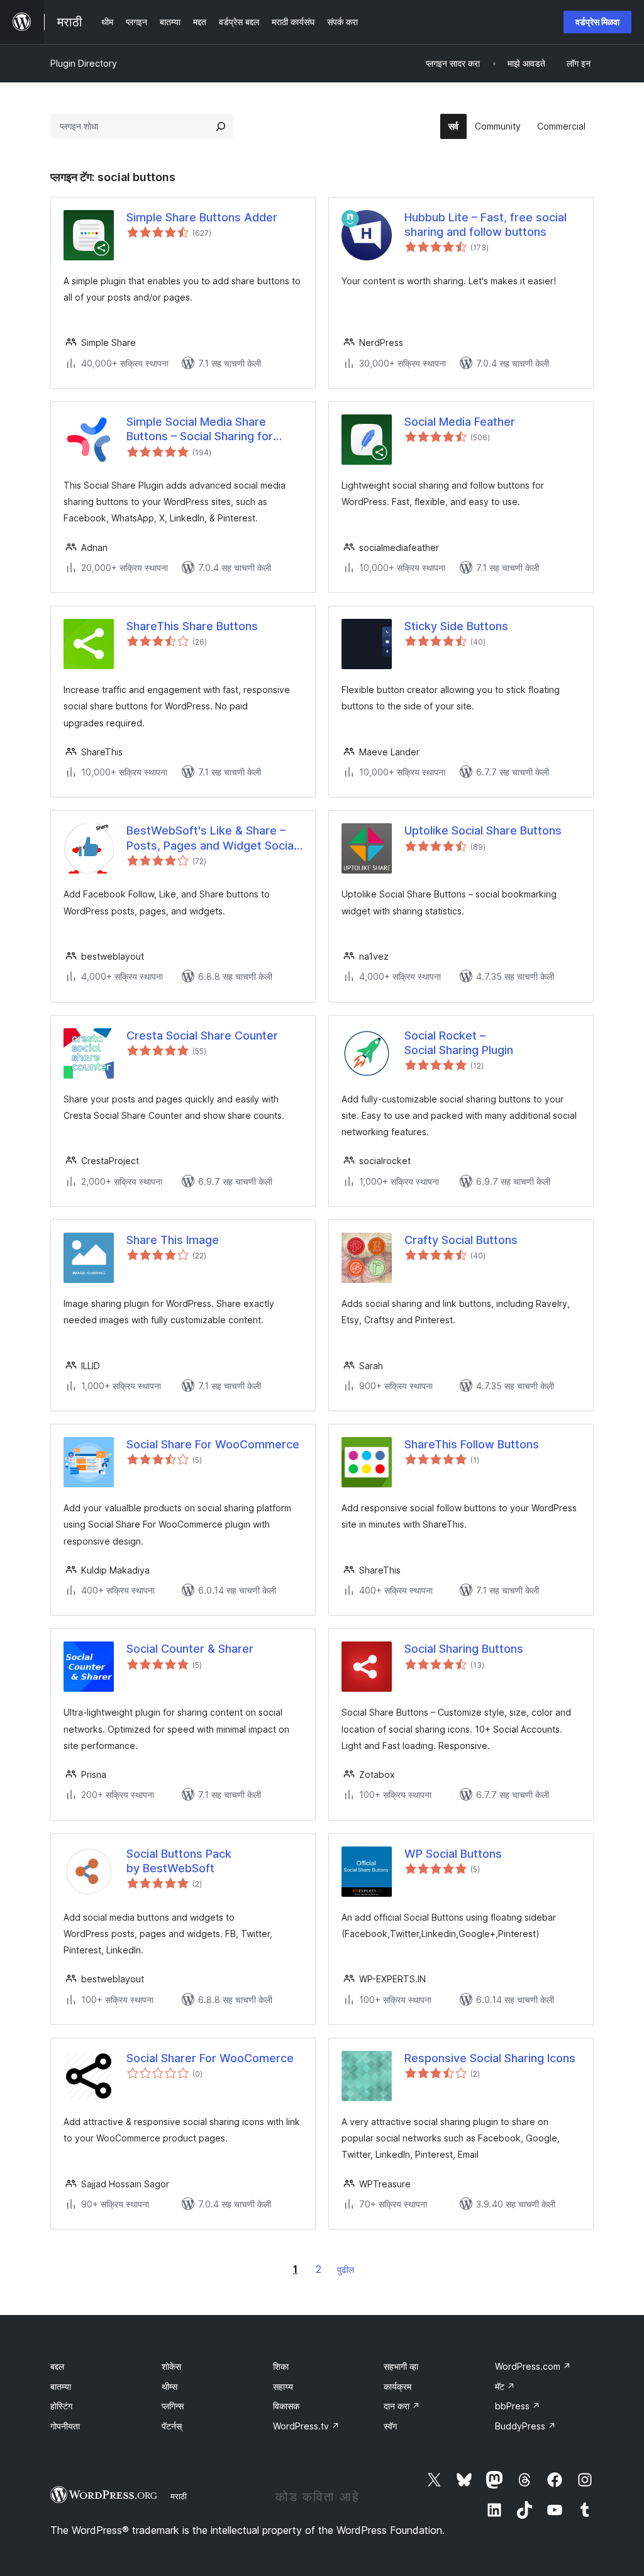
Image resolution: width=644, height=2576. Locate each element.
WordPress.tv (306, 2426)
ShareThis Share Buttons (192, 626)
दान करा (402, 2406)
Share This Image (173, 1240)
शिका (281, 2366)
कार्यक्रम (397, 2386)
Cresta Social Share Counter (202, 1035)
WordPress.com (533, 2366)
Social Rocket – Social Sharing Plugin (459, 1043)
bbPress (518, 2406)
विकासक (286, 2406)
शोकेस (171, 2366)
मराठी (179, 2496)
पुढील (346, 2269)
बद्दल (57, 2366)
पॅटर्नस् (172, 2426)
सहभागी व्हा (401, 2366)
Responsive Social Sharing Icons (490, 2058)
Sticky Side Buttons (456, 626)
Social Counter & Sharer (190, 1649)
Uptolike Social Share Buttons (483, 830)
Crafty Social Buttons (461, 1240)
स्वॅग (390, 2426)
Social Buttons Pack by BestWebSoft (179, 1861)
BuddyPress (525, 2426)
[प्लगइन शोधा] (221, 126)
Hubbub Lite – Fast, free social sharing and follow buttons (486, 225)
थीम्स (169, 2386)
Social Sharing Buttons (464, 1649)
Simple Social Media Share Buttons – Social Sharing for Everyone (200, 430)
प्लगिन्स (173, 2406)
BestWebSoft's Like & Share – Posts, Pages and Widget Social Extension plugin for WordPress (211, 838)
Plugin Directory (84, 63)
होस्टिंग (61, 2406)
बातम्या (61, 2386)
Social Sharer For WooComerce (210, 2058)
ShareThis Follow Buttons (472, 1444)
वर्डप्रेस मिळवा (597, 22)
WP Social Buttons (453, 1854)
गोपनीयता (65, 2426)
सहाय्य (283, 2386)
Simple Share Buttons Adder (202, 217)
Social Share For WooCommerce (213, 1444)
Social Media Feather (460, 422)
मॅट (505, 2386)
